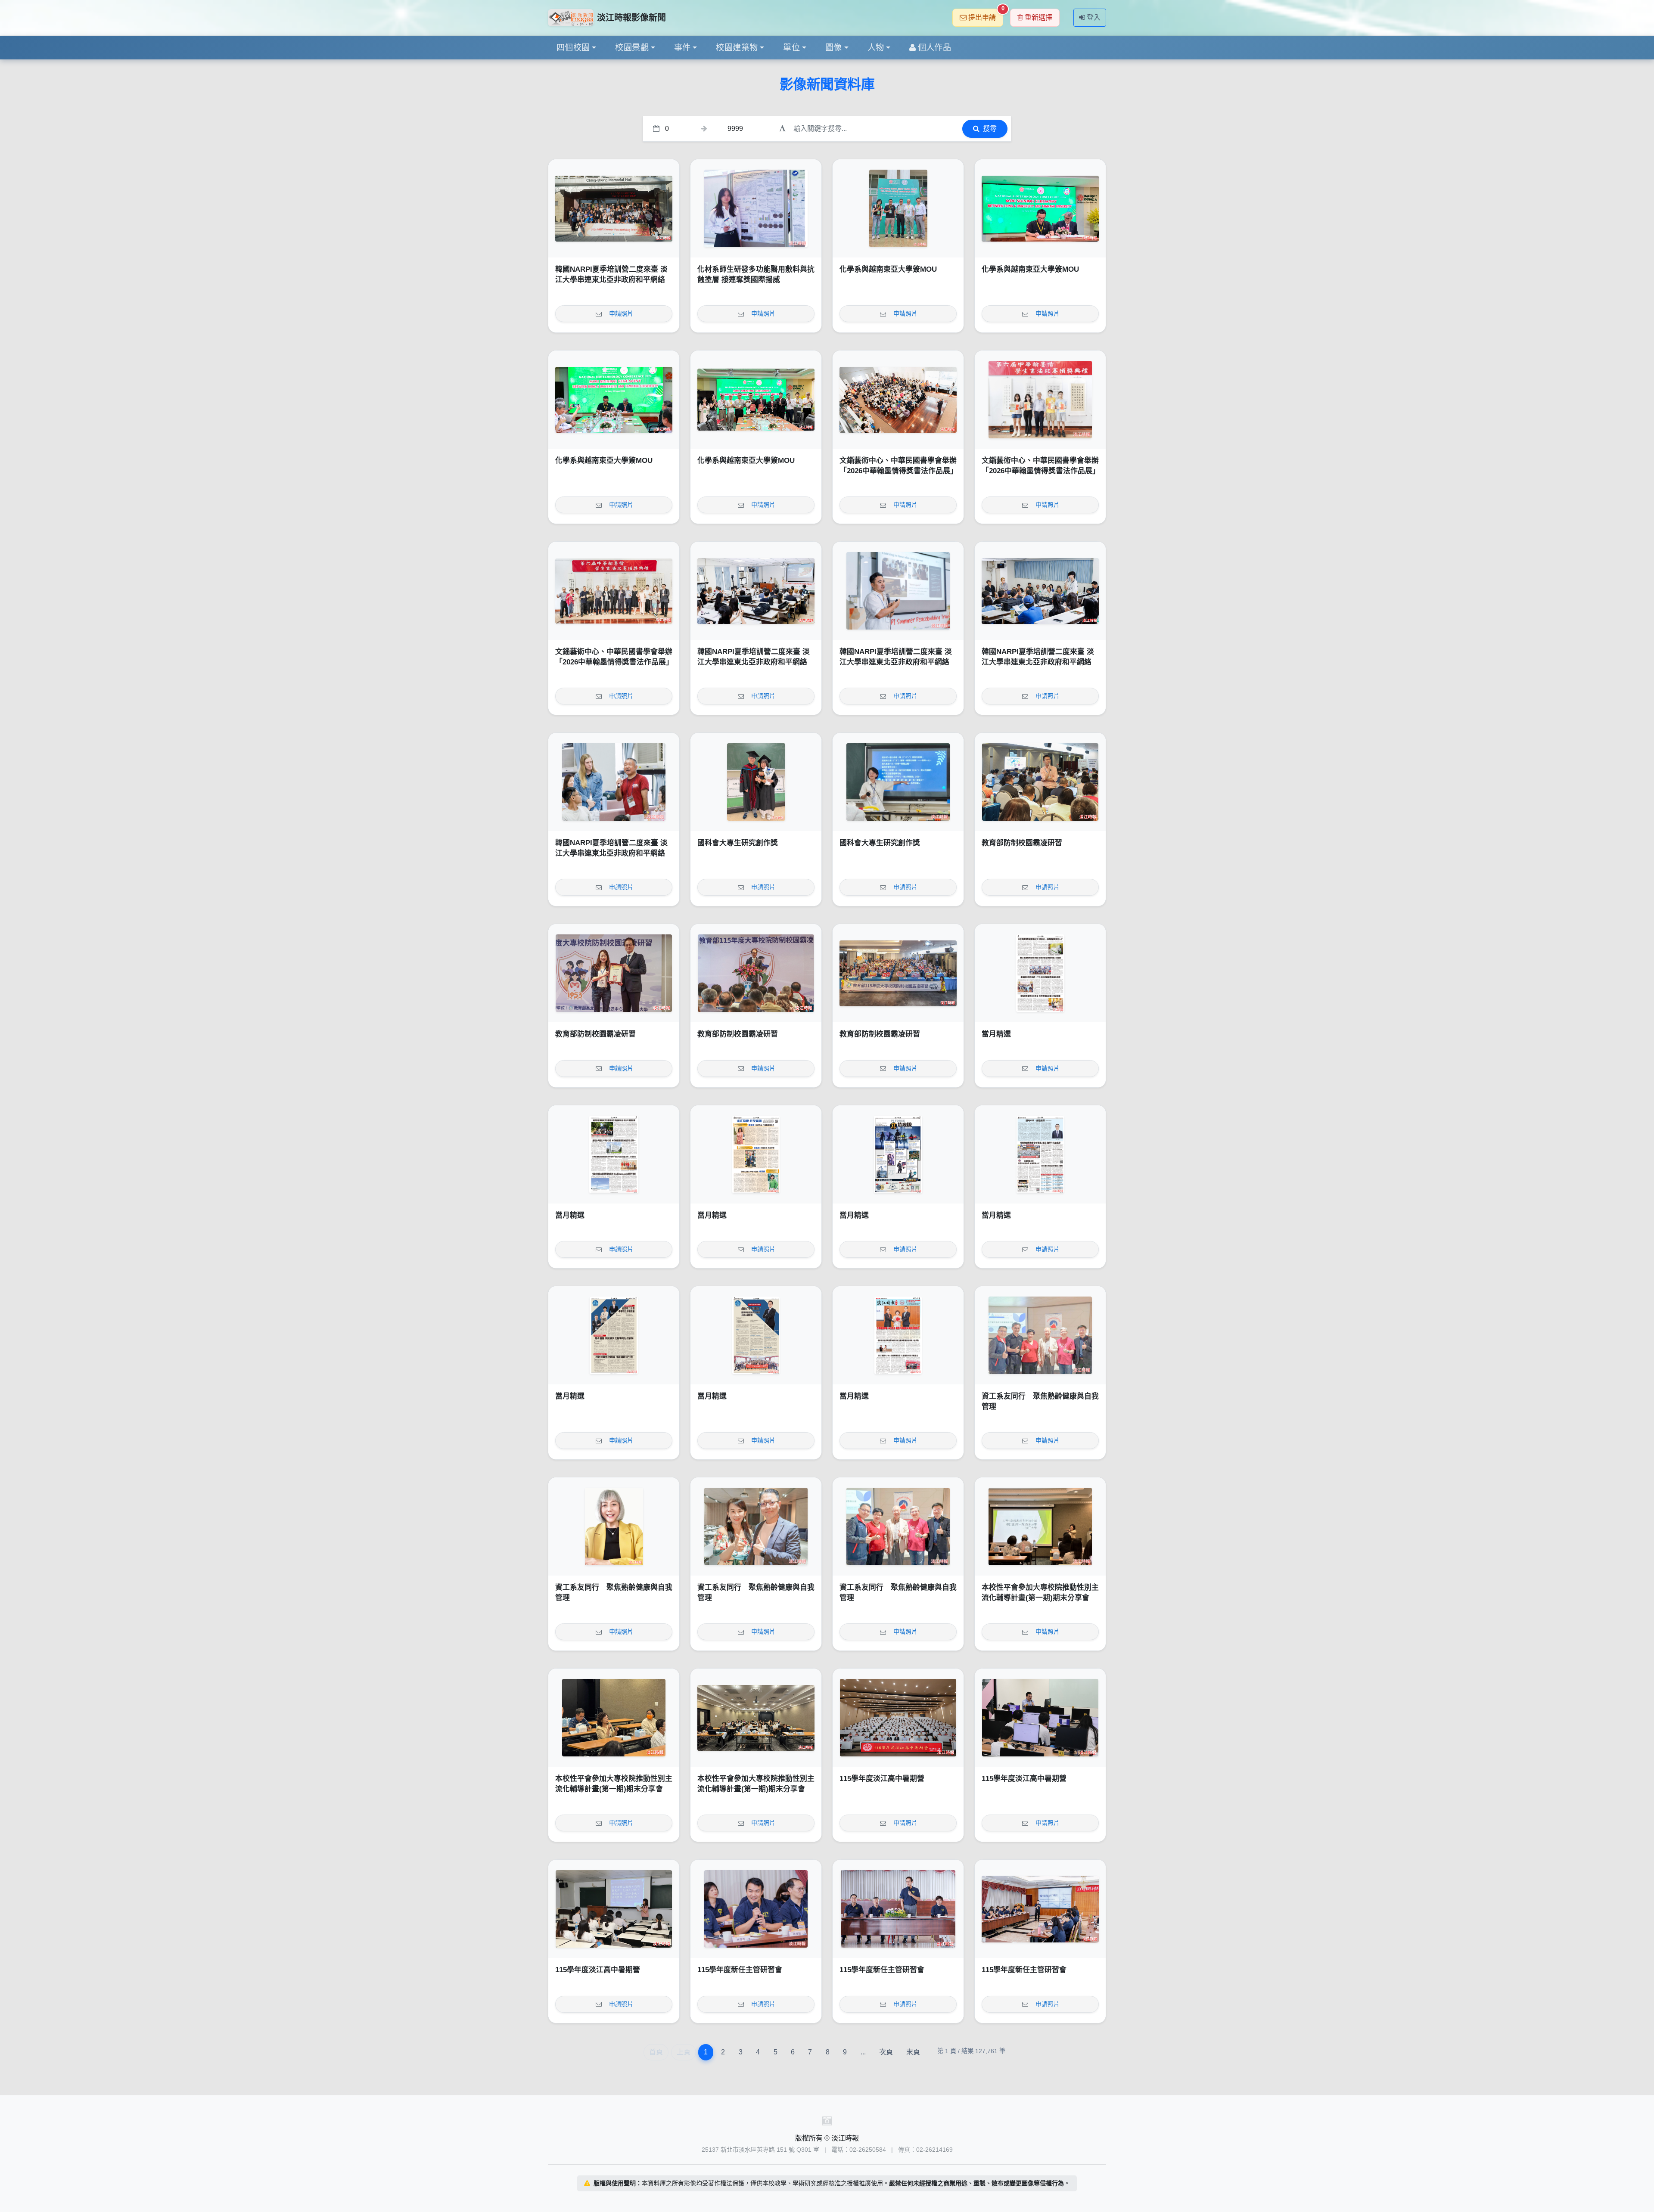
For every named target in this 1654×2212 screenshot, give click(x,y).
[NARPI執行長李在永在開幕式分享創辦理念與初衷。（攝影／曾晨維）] (898, 591)
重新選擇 (1038, 17)
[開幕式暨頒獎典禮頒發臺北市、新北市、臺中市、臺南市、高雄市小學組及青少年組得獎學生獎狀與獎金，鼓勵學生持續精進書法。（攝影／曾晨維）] (1040, 400)
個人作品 (935, 48)
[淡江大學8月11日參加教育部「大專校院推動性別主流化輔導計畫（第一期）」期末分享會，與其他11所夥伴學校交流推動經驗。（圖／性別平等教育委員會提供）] (756, 1718)
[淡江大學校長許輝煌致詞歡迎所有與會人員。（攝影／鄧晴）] (756, 973)
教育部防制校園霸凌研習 (1022, 843)
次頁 (886, 2052)
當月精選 (996, 1034)
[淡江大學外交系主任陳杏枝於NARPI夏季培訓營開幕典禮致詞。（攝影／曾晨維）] (756, 591)
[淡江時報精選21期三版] (614, 1335)
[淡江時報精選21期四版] (1040, 1154)
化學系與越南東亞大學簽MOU (888, 269)
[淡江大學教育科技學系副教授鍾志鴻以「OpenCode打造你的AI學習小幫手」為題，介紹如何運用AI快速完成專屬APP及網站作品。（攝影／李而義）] (1040, 1718)
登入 (1094, 17)
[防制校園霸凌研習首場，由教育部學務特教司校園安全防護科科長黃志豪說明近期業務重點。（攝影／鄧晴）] (1040, 782)
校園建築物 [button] (737, 48)
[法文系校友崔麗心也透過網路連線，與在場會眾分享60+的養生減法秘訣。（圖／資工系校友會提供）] (614, 1526)
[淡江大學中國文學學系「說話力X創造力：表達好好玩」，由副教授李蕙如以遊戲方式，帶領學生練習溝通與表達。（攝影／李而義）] (614, 1909)
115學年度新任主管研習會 (740, 1970)
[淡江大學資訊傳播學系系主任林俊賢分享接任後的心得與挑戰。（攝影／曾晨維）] (756, 1909)
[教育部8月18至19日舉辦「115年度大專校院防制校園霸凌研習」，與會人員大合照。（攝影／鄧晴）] (898, 973)
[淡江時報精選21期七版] (614, 1154)
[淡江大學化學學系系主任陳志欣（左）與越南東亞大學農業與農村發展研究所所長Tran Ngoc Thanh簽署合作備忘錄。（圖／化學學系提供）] (1040, 208)
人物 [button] (876, 48)
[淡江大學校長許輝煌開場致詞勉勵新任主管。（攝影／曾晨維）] (898, 1909)
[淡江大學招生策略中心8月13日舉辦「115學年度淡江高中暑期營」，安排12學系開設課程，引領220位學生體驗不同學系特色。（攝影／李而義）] (898, 1718)
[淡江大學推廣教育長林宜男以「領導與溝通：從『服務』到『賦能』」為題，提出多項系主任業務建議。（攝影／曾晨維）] (1040, 1909)
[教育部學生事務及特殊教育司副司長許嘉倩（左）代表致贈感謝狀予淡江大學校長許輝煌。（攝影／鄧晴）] (614, 973)
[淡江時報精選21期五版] (898, 1154)
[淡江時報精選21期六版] (756, 1154)
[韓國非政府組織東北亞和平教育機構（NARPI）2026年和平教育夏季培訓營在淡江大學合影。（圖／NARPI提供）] (614, 208)
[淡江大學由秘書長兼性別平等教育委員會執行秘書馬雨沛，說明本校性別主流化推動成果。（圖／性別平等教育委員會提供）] (1040, 1526)
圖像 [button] (834, 48)
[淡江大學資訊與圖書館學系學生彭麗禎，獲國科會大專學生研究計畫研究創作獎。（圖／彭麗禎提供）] (898, 782)
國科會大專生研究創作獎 (738, 843)
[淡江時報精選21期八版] (1040, 973)
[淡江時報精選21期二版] (756, 1335)
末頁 (913, 2052)
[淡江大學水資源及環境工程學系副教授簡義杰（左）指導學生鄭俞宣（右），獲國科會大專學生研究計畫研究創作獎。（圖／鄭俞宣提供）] (756, 782)
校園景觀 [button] (632, 48)
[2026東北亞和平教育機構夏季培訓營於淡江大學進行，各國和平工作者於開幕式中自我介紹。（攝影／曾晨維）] (1040, 591)
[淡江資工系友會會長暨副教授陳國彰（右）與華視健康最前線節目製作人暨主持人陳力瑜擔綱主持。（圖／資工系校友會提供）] (756, 1526)
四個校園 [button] (573, 48)
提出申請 (986, 15)
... (863, 2052)
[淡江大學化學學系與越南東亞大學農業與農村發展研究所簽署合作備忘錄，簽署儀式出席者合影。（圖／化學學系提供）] (756, 400)
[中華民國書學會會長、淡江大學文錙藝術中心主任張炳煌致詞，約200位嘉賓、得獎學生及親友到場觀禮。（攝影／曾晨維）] (898, 400)
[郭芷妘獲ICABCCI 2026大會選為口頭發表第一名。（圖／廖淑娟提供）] (756, 208)
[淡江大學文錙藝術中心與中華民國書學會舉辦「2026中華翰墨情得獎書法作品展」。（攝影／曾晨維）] (614, 591)
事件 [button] (682, 48)
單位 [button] (791, 48)
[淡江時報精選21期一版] (898, 1335)
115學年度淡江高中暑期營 (882, 1779)
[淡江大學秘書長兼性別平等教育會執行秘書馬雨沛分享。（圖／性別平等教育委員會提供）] (614, 1718)
